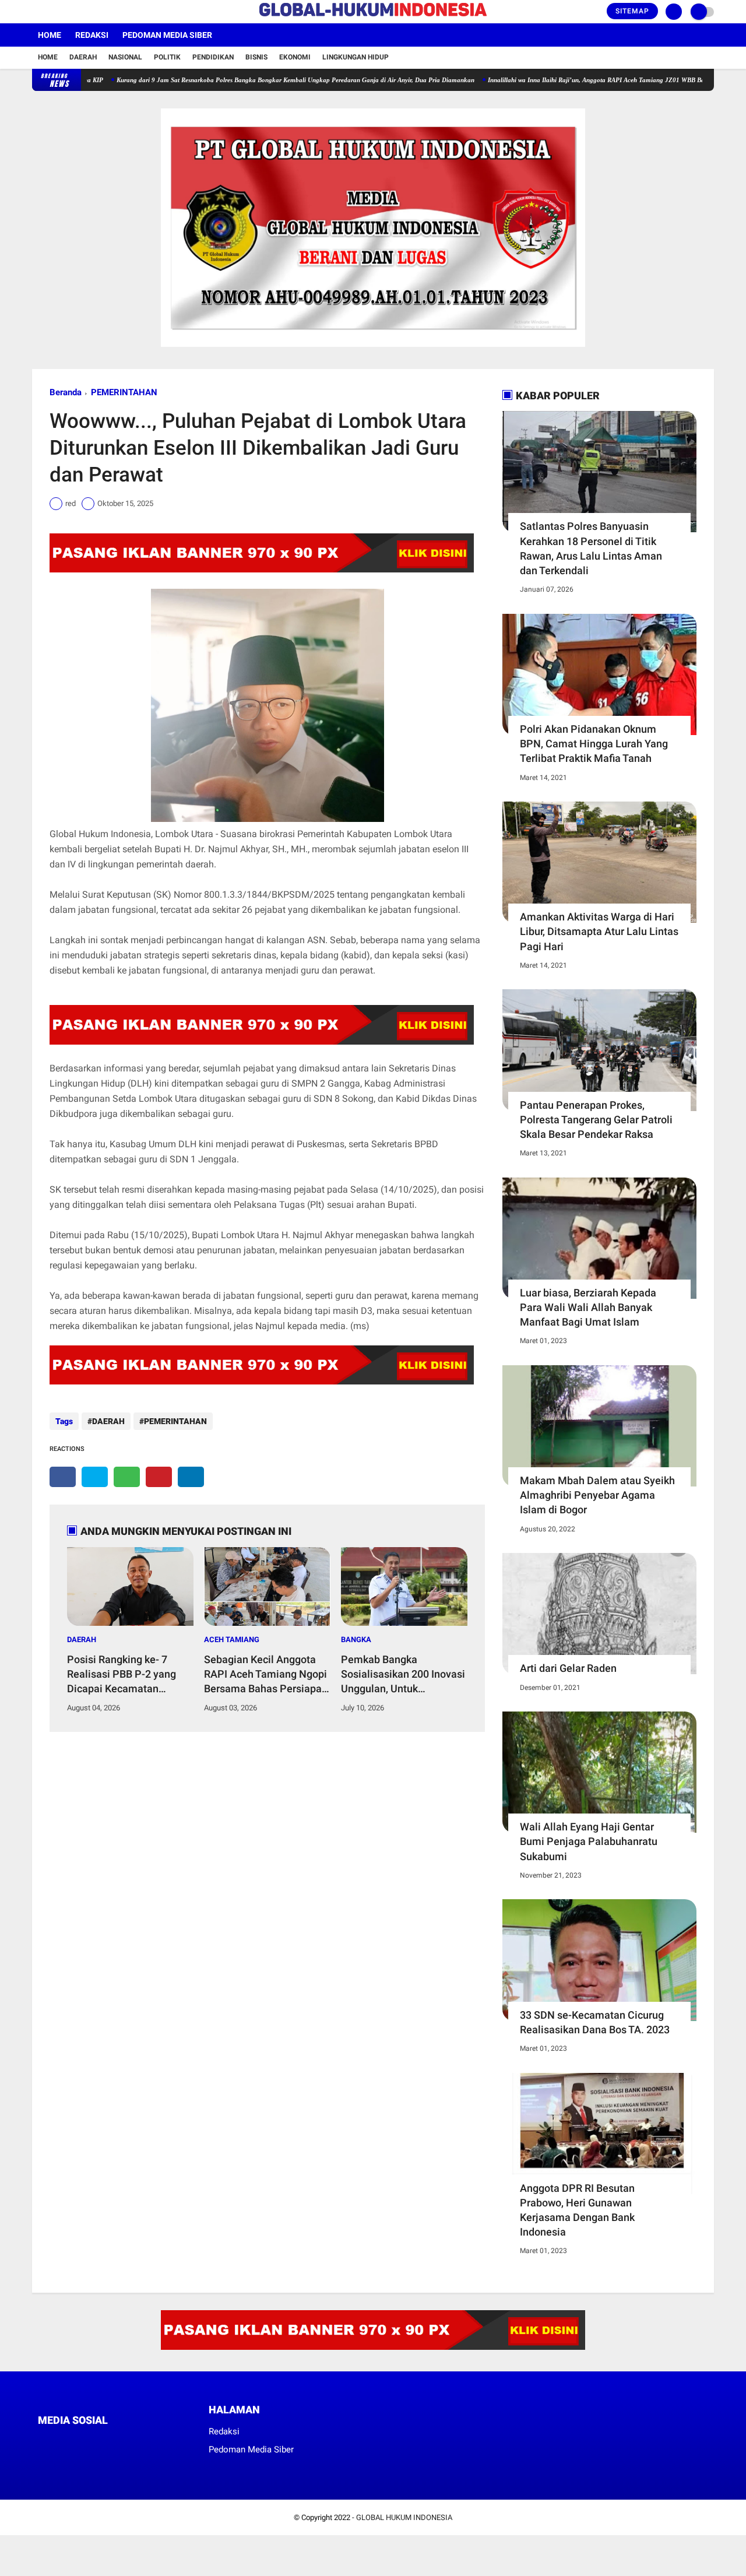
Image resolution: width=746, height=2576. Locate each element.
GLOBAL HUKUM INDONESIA (404, 2517)
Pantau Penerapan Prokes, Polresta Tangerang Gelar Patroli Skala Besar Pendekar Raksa (596, 1120)
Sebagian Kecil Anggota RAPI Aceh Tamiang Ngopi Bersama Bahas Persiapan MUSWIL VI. (266, 1675)
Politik (167, 57)
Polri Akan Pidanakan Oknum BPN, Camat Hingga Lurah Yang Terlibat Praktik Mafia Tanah (594, 744)
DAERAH (108, 1421)
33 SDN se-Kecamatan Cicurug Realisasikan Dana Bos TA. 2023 (595, 2022)
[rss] (152, 2442)
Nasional (125, 57)
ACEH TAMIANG (232, 1640)
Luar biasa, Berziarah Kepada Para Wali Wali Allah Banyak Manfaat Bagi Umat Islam (588, 1307)
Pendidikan (213, 57)
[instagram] (67, 12)
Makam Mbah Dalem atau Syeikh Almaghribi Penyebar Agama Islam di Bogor (597, 1495)
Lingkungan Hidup (356, 57)
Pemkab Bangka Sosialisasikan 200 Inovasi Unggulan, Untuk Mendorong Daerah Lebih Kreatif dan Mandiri (403, 1675)
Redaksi (92, 35)
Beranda (66, 392)
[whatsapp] (127, 1477)
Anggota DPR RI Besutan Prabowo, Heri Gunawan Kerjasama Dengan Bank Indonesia (577, 2210)
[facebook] (36, 12)
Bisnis (256, 57)
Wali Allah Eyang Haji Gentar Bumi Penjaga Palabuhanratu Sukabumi (589, 1841)
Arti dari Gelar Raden (568, 1668)
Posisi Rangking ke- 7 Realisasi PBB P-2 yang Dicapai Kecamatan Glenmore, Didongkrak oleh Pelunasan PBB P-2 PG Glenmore (130, 1675)
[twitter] (51, 12)
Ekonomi (295, 57)
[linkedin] (191, 1477)
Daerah (83, 57)
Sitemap (632, 11)
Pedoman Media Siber (167, 35)
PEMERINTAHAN (124, 392)
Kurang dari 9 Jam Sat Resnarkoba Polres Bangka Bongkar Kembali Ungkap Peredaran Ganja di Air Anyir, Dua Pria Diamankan (242, 80)
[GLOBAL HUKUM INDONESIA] (373, 17)
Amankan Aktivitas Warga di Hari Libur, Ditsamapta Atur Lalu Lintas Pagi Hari (599, 931)
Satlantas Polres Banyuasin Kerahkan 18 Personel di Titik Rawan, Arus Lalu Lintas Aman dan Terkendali (591, 548)
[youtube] (83, 12)
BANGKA (356, 1640)
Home (50, 35)
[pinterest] (159, 1477)
